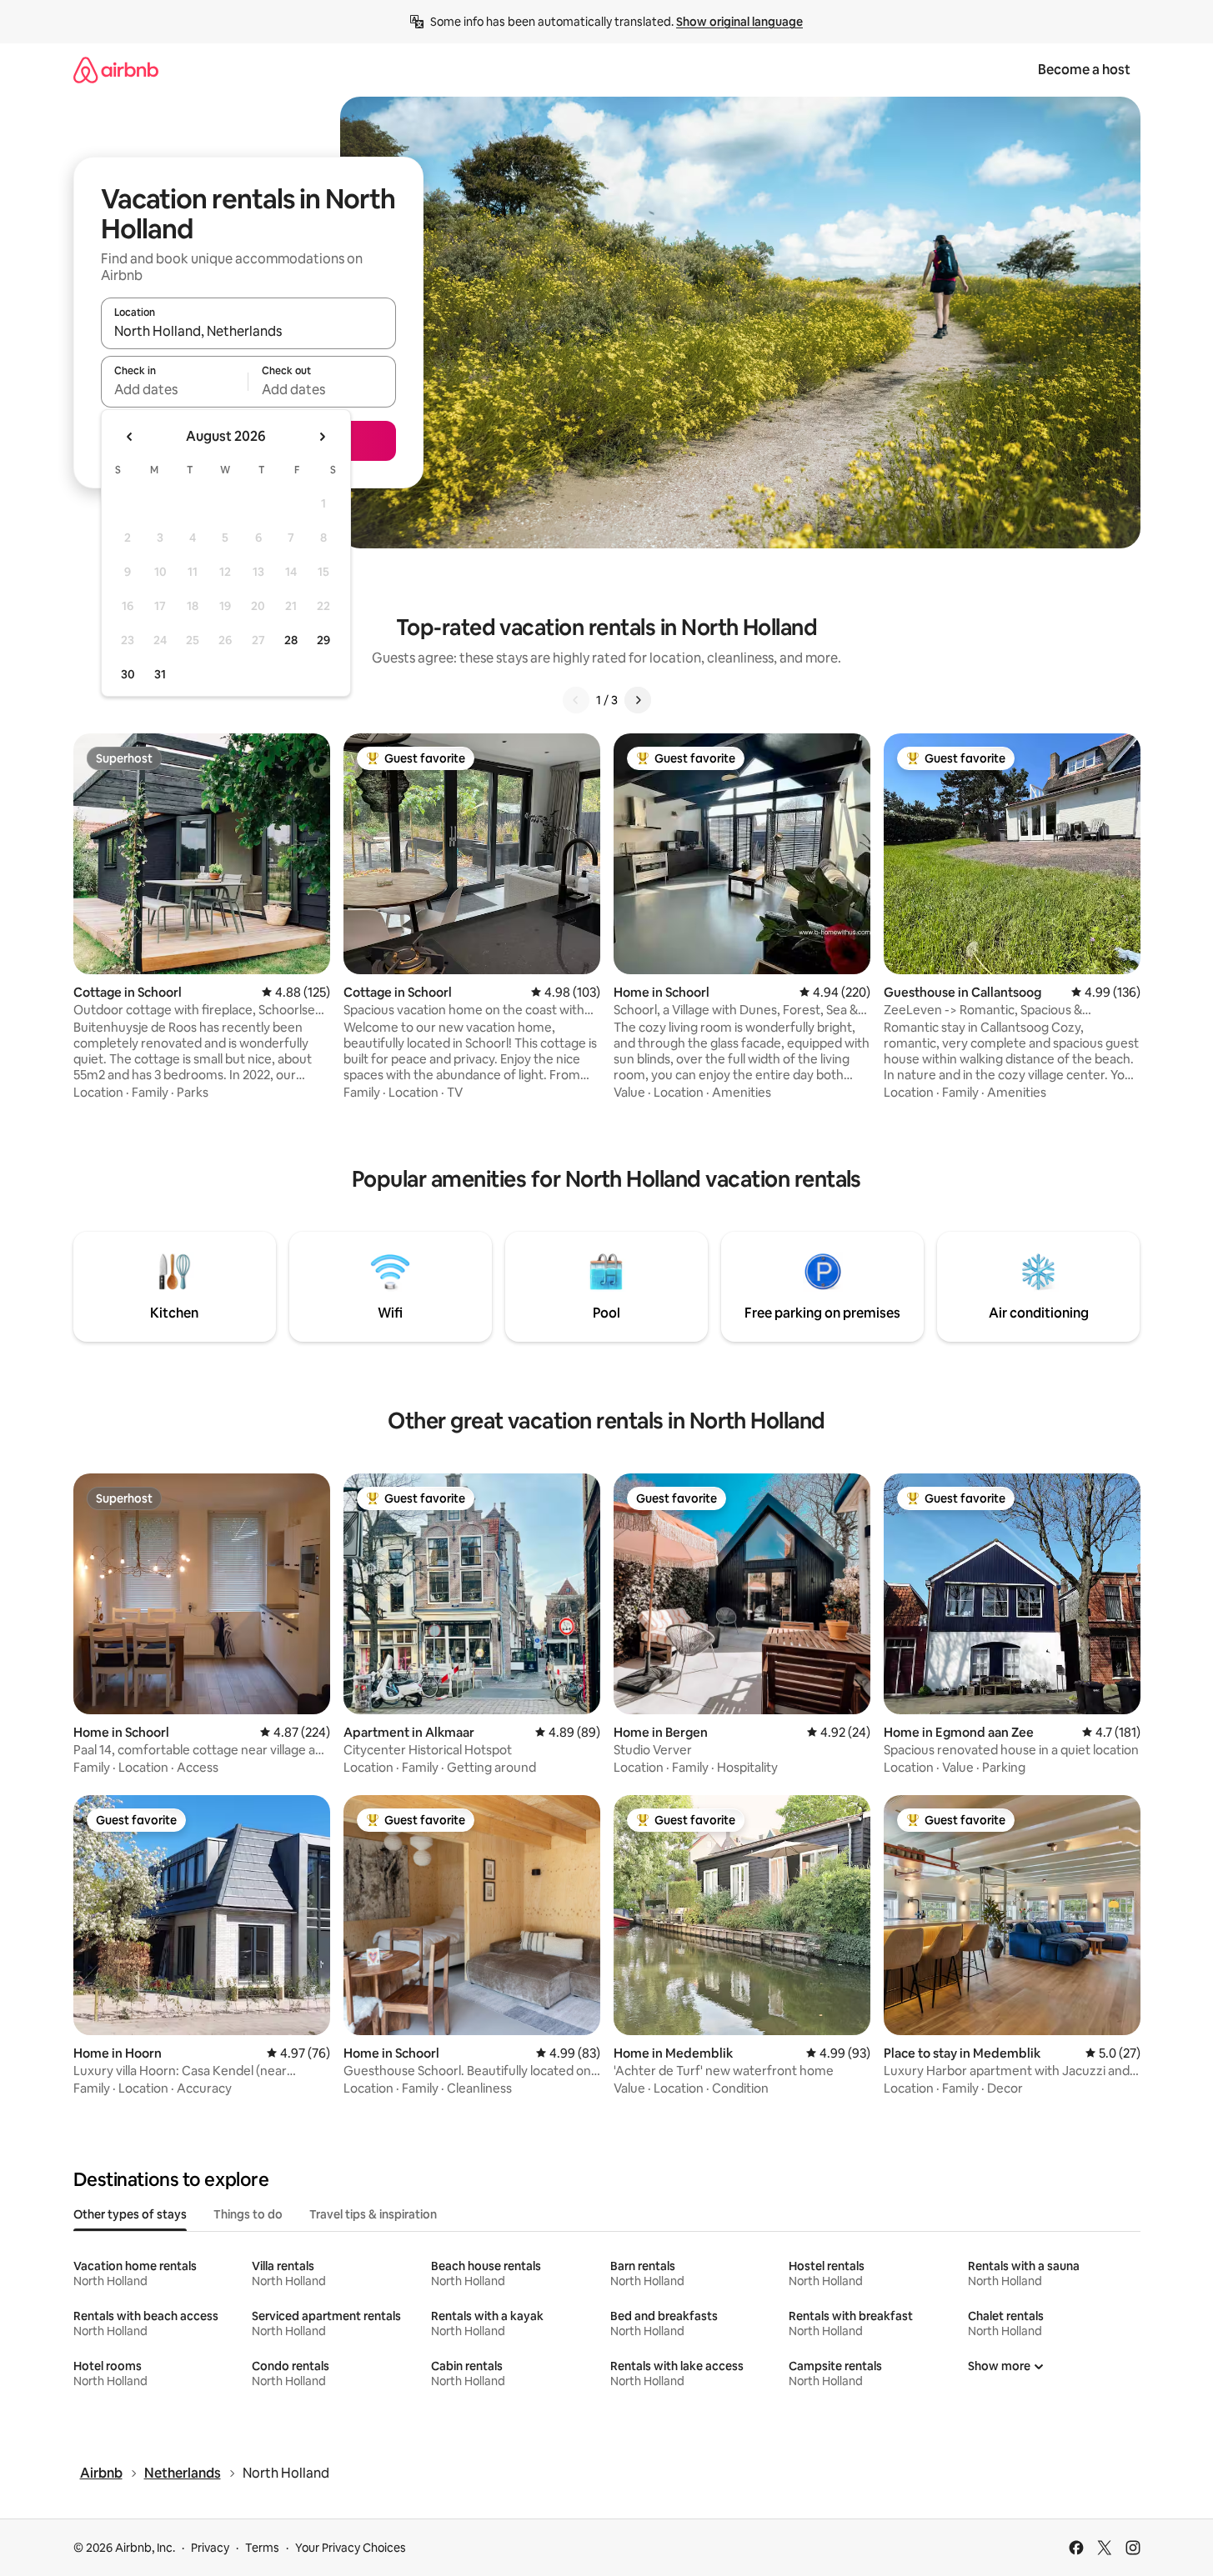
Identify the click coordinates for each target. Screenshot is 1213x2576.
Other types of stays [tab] (130, 2214)
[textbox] (175, 389)
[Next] (638, 700)
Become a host (1084, 70)
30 (128, 674)
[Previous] (576, 700)
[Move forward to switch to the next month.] (322, 437)
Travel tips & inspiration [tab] (373, 2214)
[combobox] (248, 331)
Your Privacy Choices (351, 2548)
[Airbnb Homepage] (116, 70)
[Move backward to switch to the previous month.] (130, 437)
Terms (262, 2548)
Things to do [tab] (248, 2214)
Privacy (210, 2548)
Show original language (739, 22)
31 (160, 674)
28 (291, 640)
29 (323, 640)
